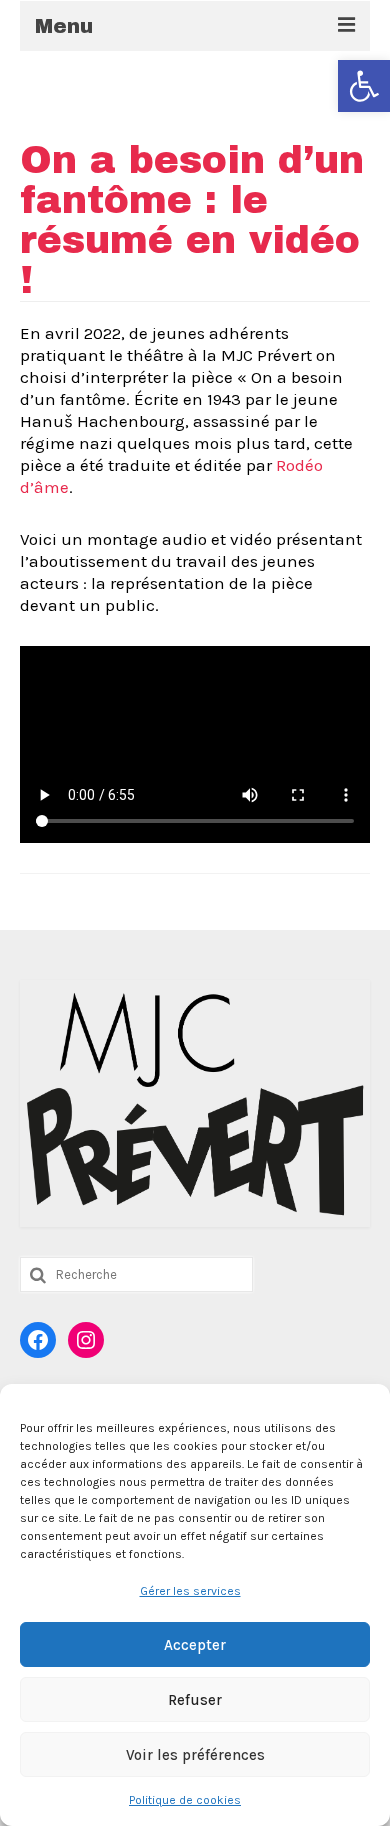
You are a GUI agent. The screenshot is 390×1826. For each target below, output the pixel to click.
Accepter (195, 1645)
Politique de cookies (185, 1800)
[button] (364, 86)
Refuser (195, 1700)
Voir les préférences (195, 1755)
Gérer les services (190, 1591)
